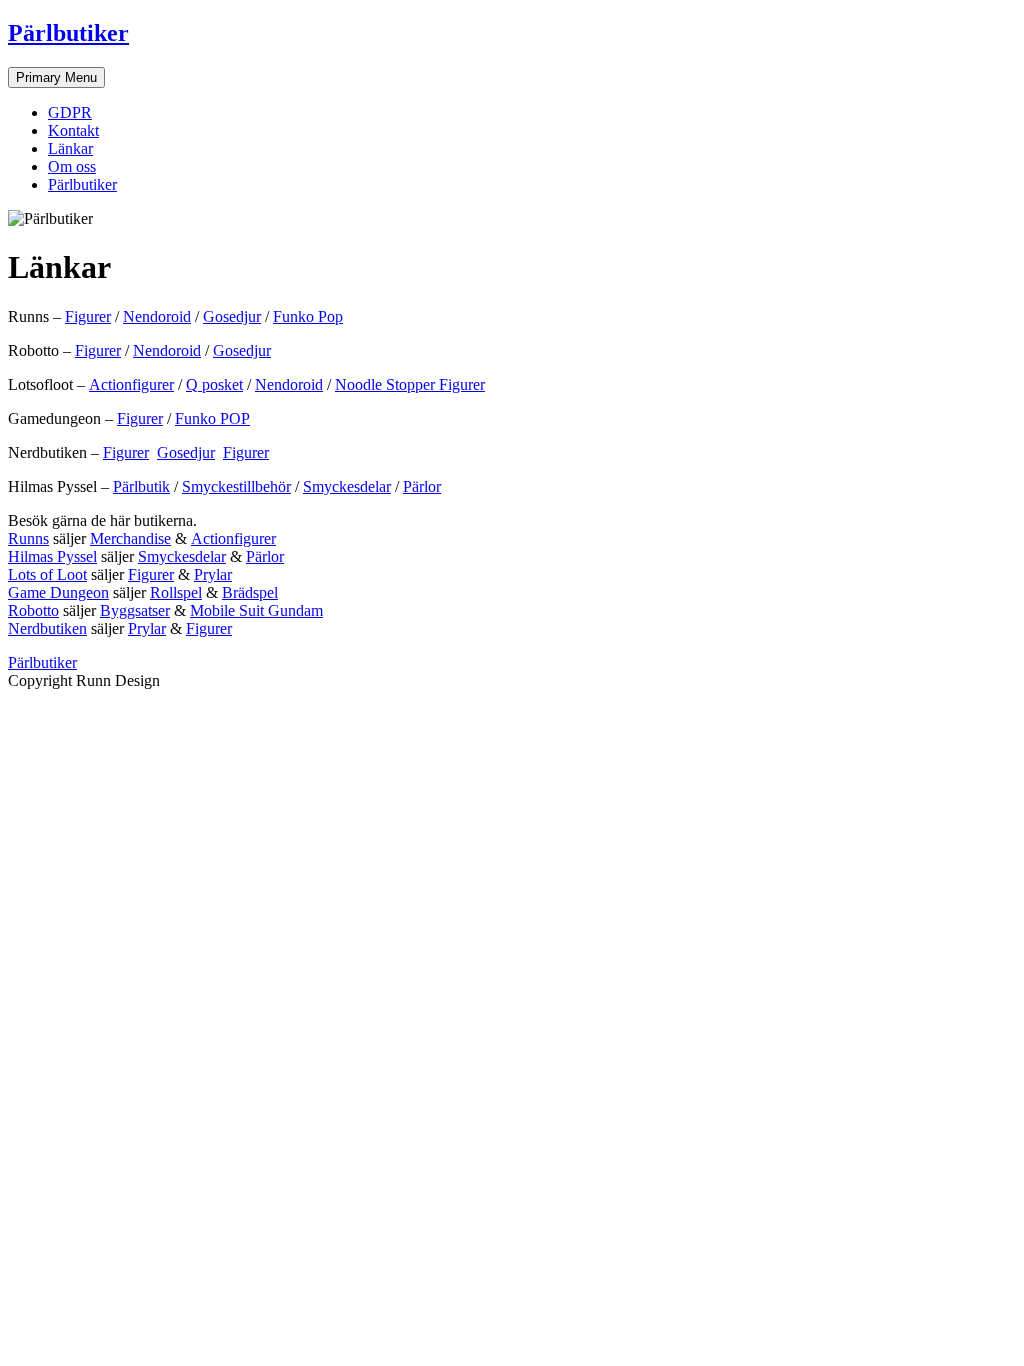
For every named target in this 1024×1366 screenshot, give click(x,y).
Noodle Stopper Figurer (410, 384)
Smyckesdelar (347, 486)
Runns (28, 538)
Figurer (88, 316)
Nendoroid (157, 316)
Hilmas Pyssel (52, 556)
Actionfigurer (131, 384)
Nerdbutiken (47, 628)
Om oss (72, 166)
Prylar (213, 574)
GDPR (70, 112)
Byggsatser (135, 610)
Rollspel (176, 592)
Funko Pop (308, 316)
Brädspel (250, 592)
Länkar (70, 148)
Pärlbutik (141, 486)
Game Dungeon (58, 592)
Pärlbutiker (68, 33)
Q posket (214, 384)
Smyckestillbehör (236, 486)
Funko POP (212, 418)
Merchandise (130, 538)
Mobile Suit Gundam (256, 610)
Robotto (33, 610)
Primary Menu (56, 77)
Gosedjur (232, 316)
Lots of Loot (47, 574)
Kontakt (73, 130)
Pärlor (422, 486)
